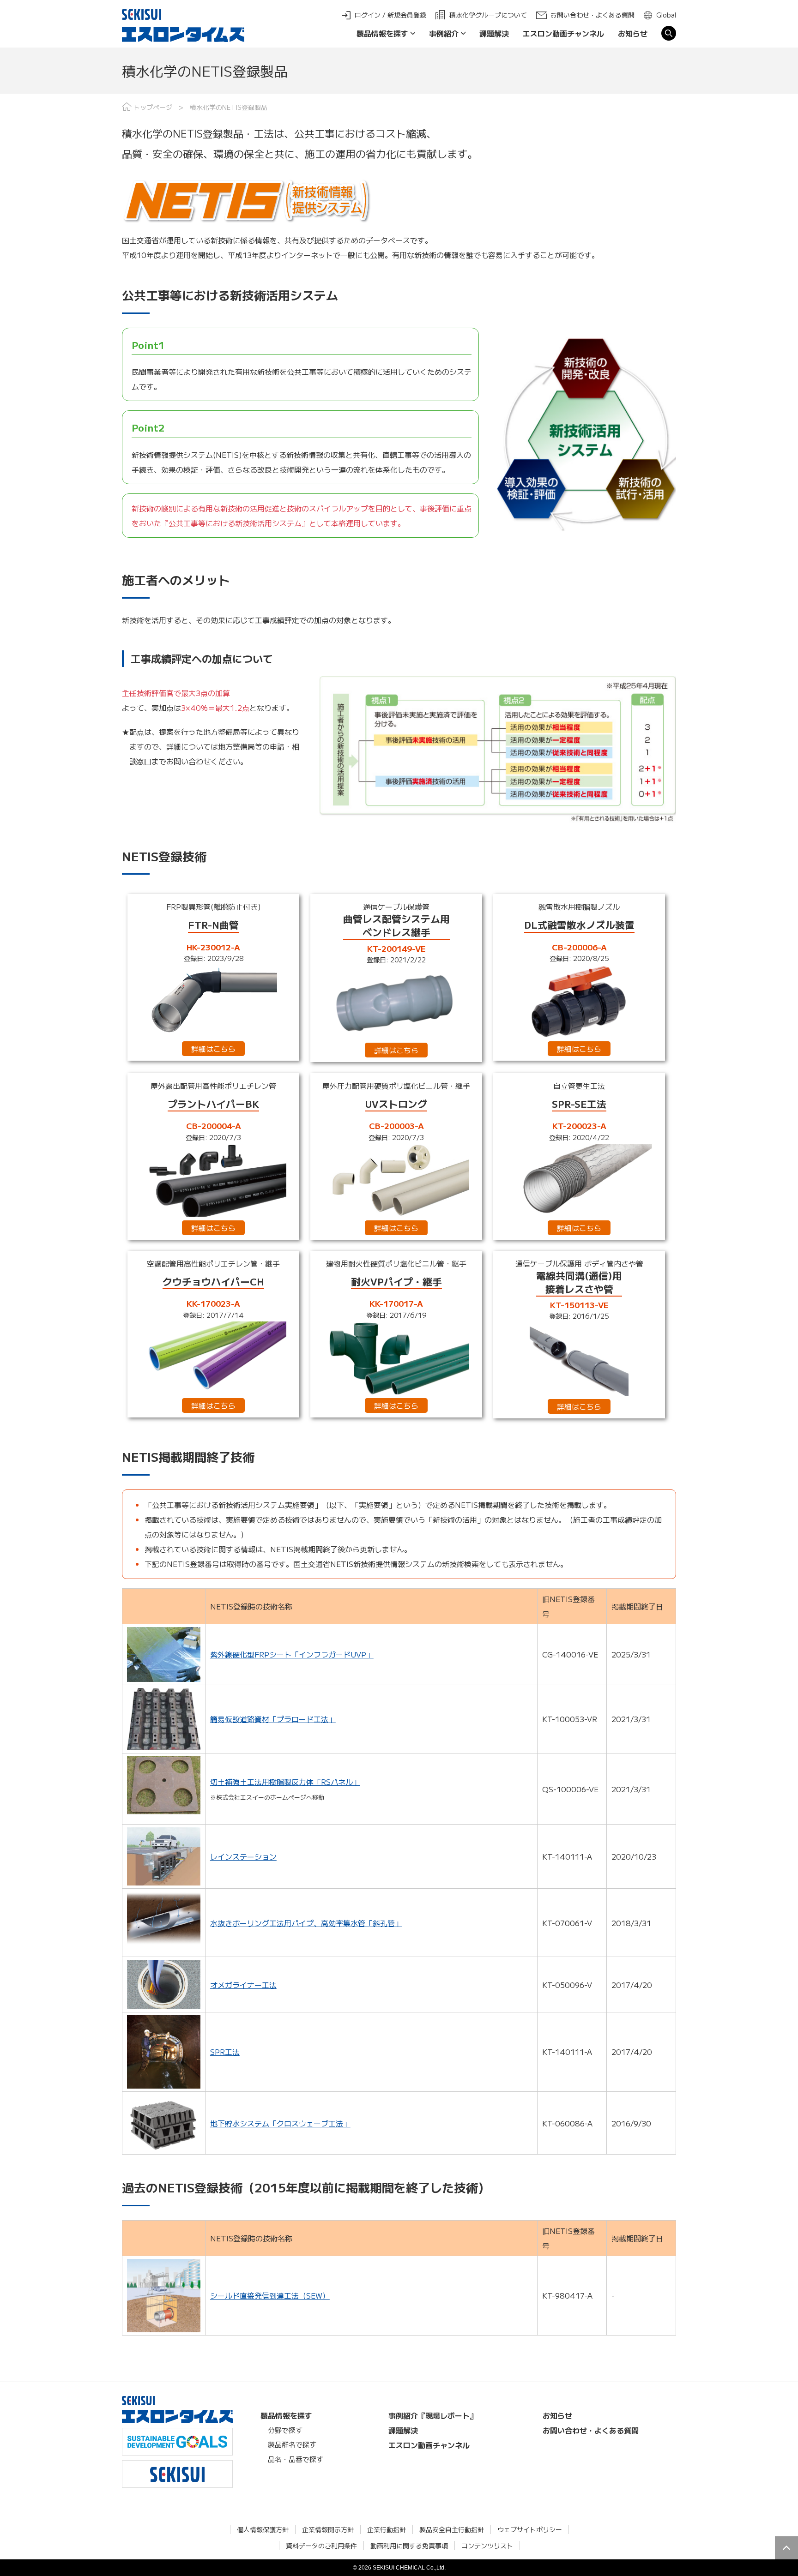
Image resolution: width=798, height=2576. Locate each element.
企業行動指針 (387, 2529)
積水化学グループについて (488, 15)
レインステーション (243, 1856)
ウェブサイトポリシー (530, 2529)
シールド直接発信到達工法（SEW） (270, 2295)
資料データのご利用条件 (321, 2546)
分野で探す (285, 2430)
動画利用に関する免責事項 (409, 2546)
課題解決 (494, 33)
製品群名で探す (292, 2444)
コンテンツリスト (487, 2546)
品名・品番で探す (296, 2459)
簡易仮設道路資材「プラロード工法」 (273, 1719)
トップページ (153, 107)
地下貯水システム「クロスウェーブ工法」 (280, 2123)
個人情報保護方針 (263, 2529)
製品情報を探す (382, 33)
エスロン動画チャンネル (563, 33)
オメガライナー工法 (243, 1985)
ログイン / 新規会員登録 (390, 15)
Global (666, 15)
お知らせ (633, 33)
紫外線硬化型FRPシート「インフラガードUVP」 (292, 1654)
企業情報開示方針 (328, 2529)
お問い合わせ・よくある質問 (592, 15)
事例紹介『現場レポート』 (433, 2415)
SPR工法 (225, 2052)
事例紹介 (444, 33)
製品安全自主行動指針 (452, 2529)
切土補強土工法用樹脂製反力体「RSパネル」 (285, 1782)
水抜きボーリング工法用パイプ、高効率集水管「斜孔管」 (306, 1923)
